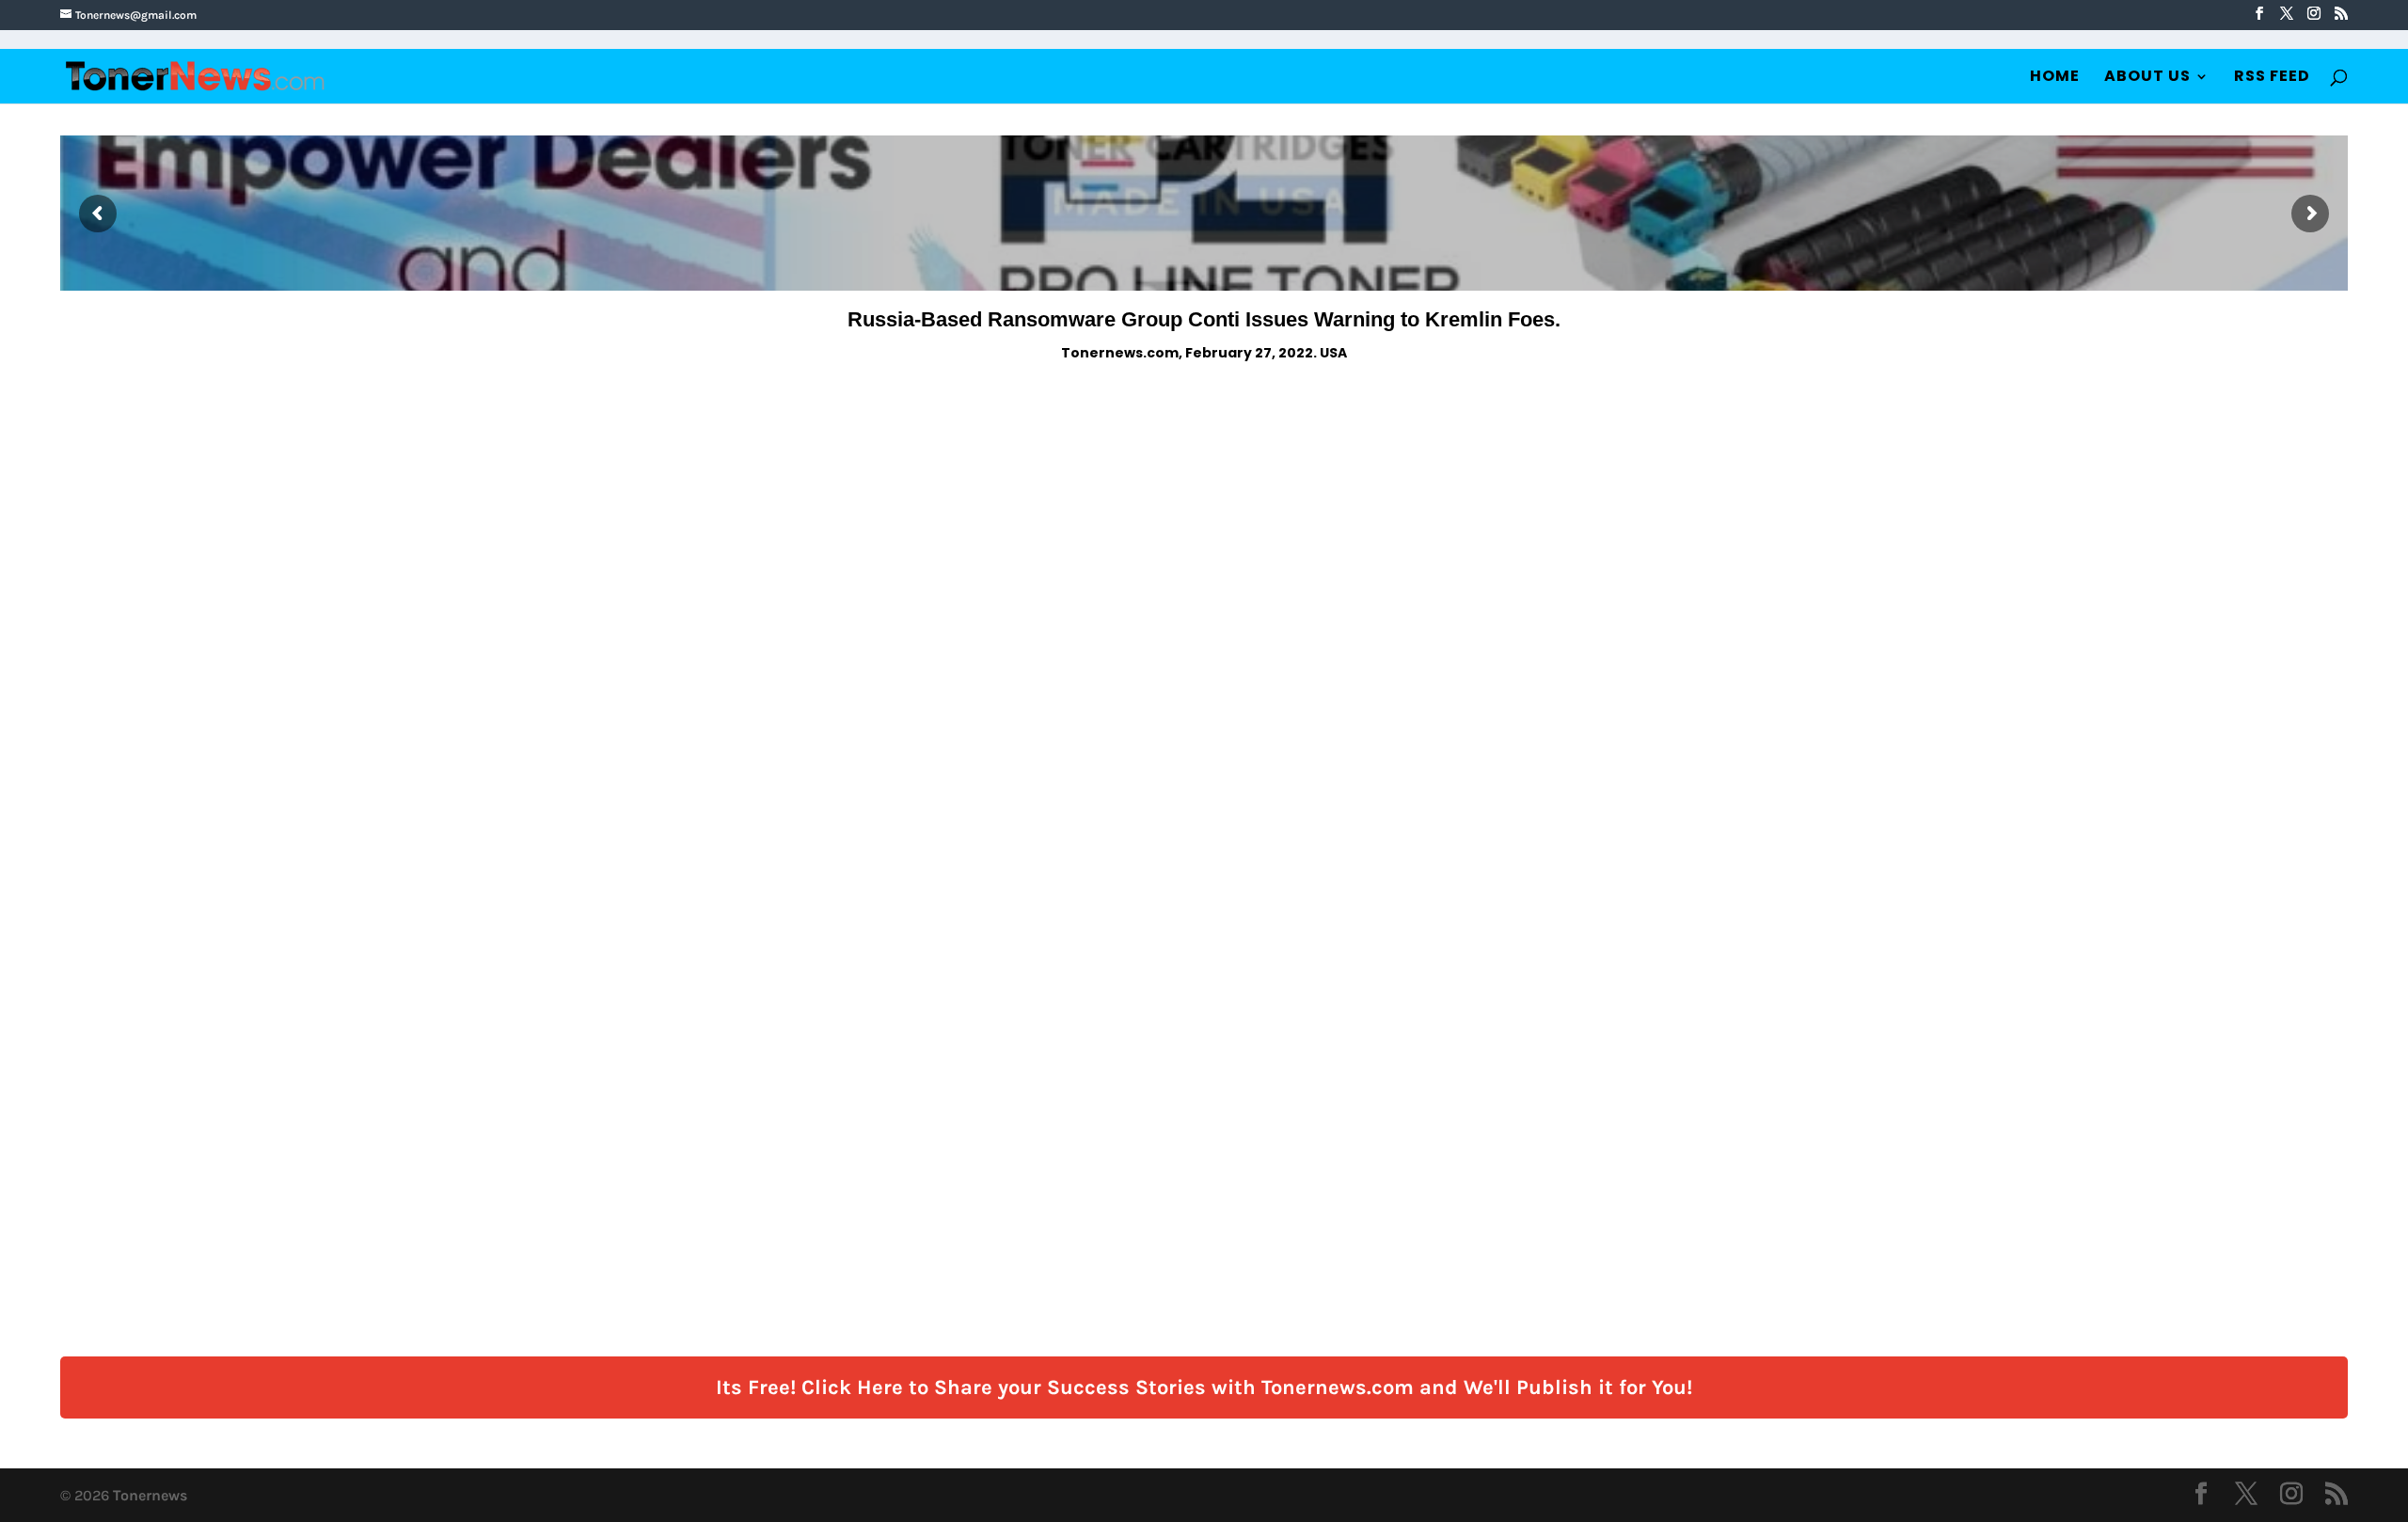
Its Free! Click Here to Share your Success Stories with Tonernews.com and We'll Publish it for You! (1204, 1387)
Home (2055, 78)
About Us (2147, 78)
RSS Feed (2272, 78)
